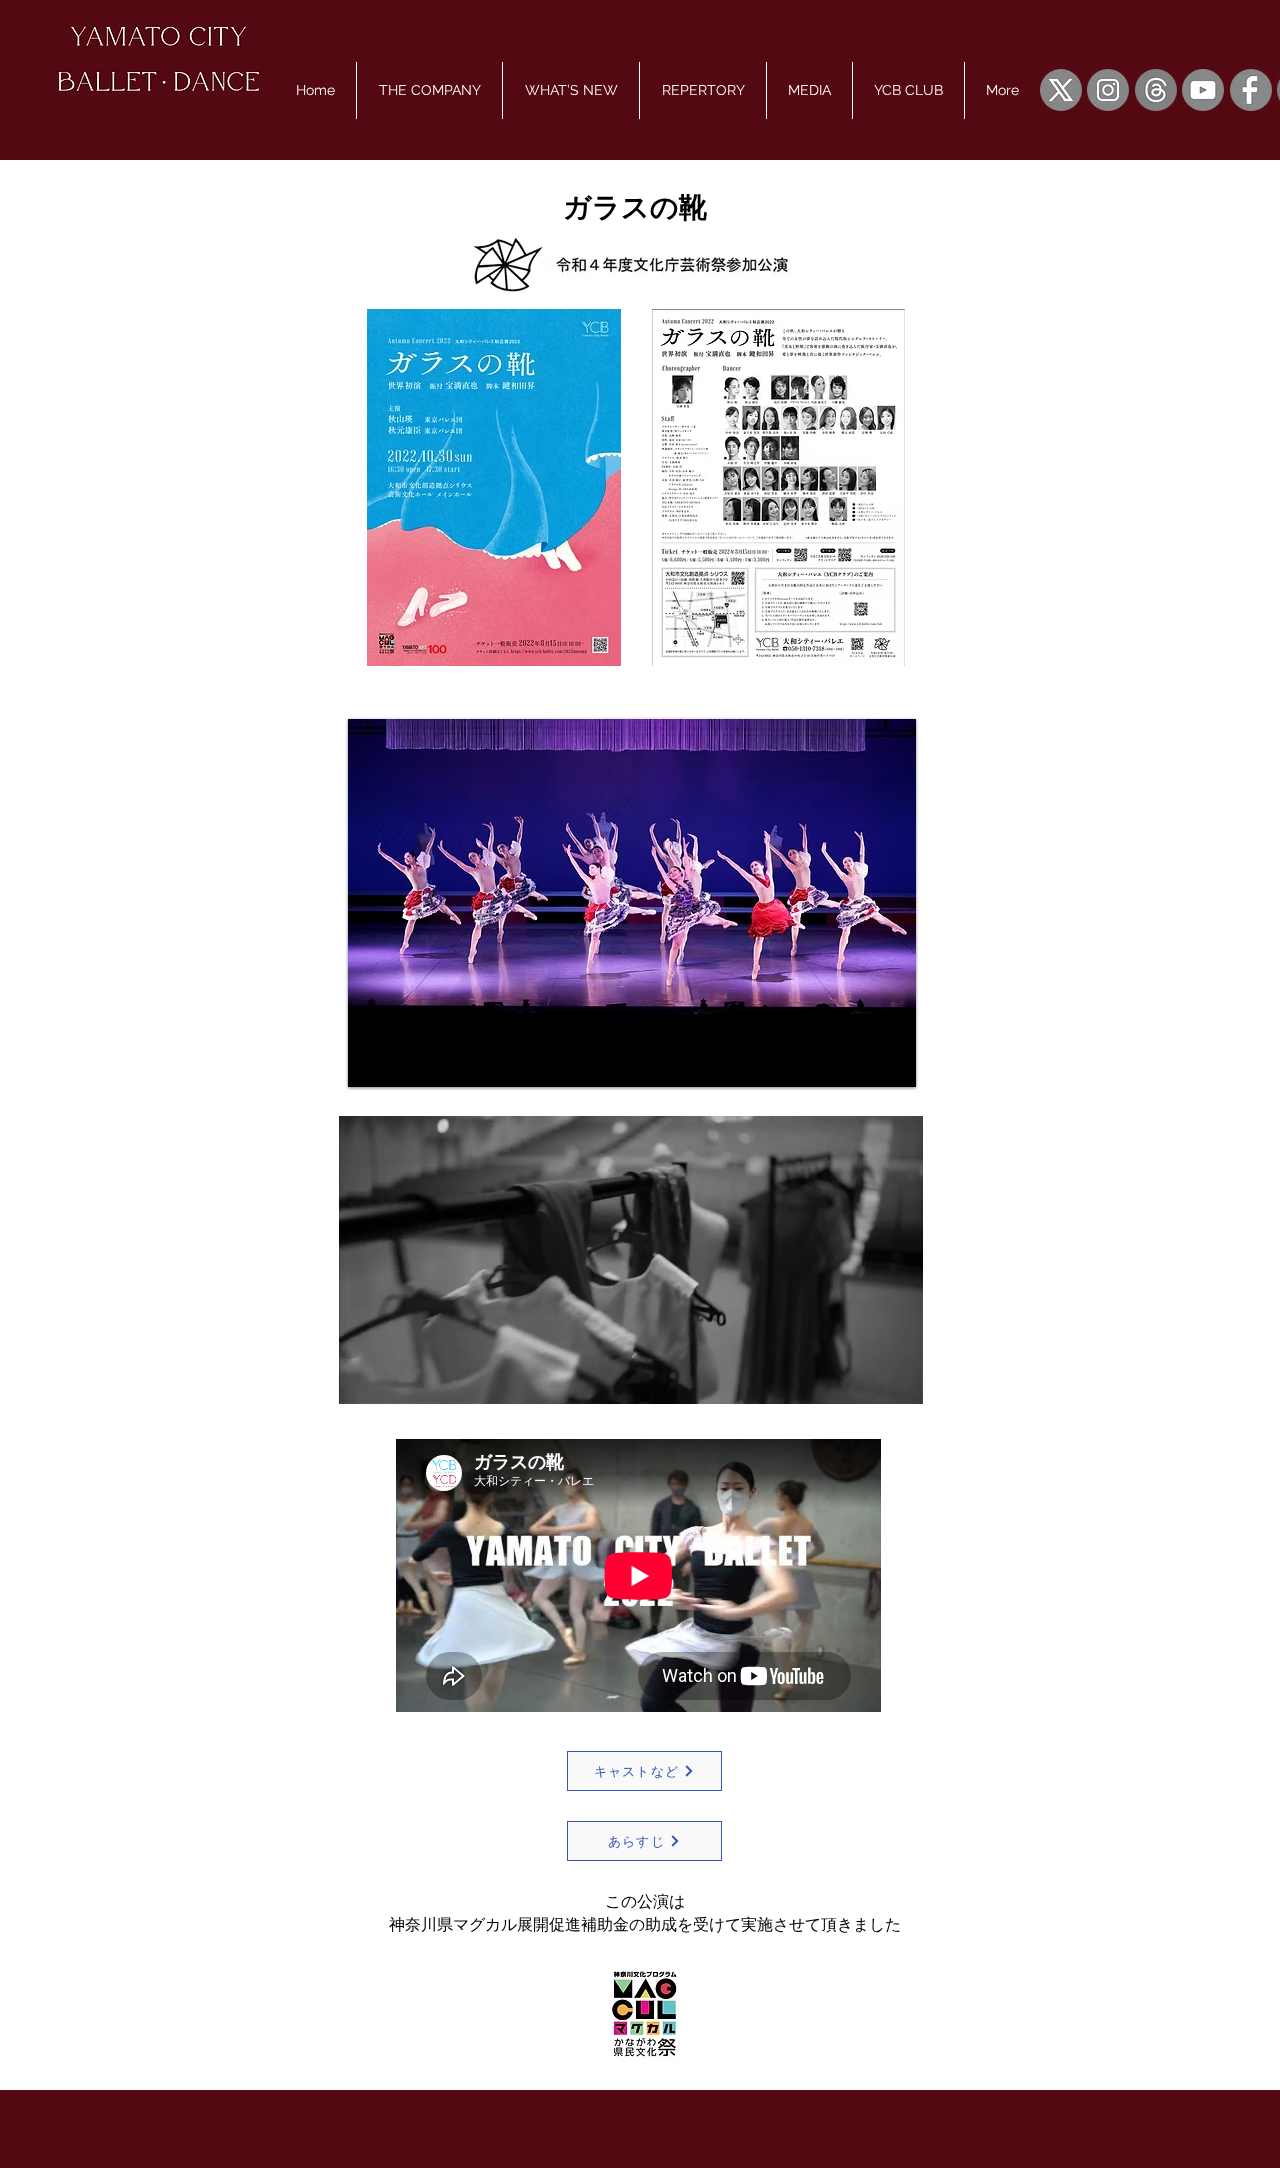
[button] (429, 90)
